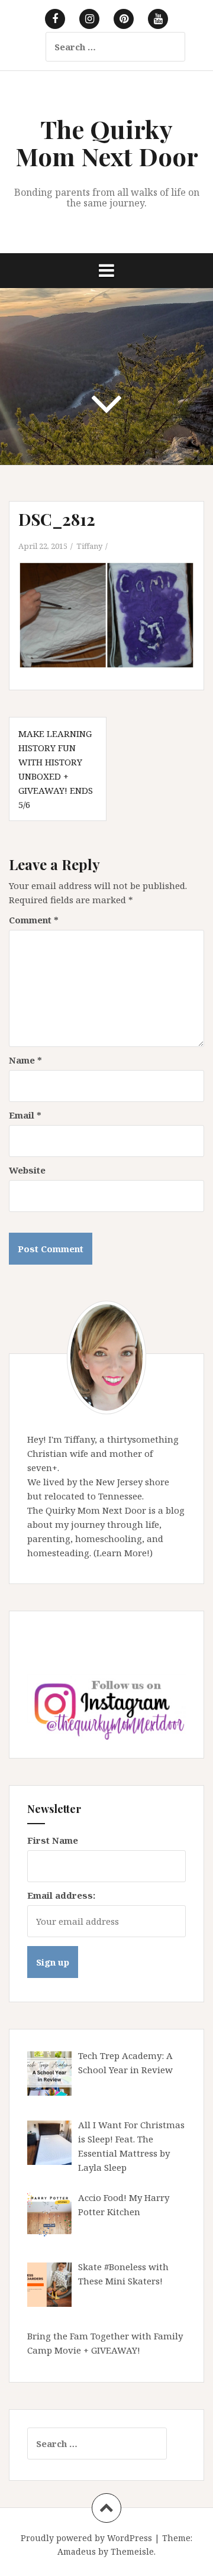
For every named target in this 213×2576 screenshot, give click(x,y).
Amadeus (77, 2551)
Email (25, 1115)
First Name (53, 1840)
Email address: (61, 1895)
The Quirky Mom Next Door (107, 143)
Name (25, 1060)
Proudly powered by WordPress (86, 2538)
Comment (34, 920)
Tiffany (89, 546)
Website (27, 1170)
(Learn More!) (123, 1553)
